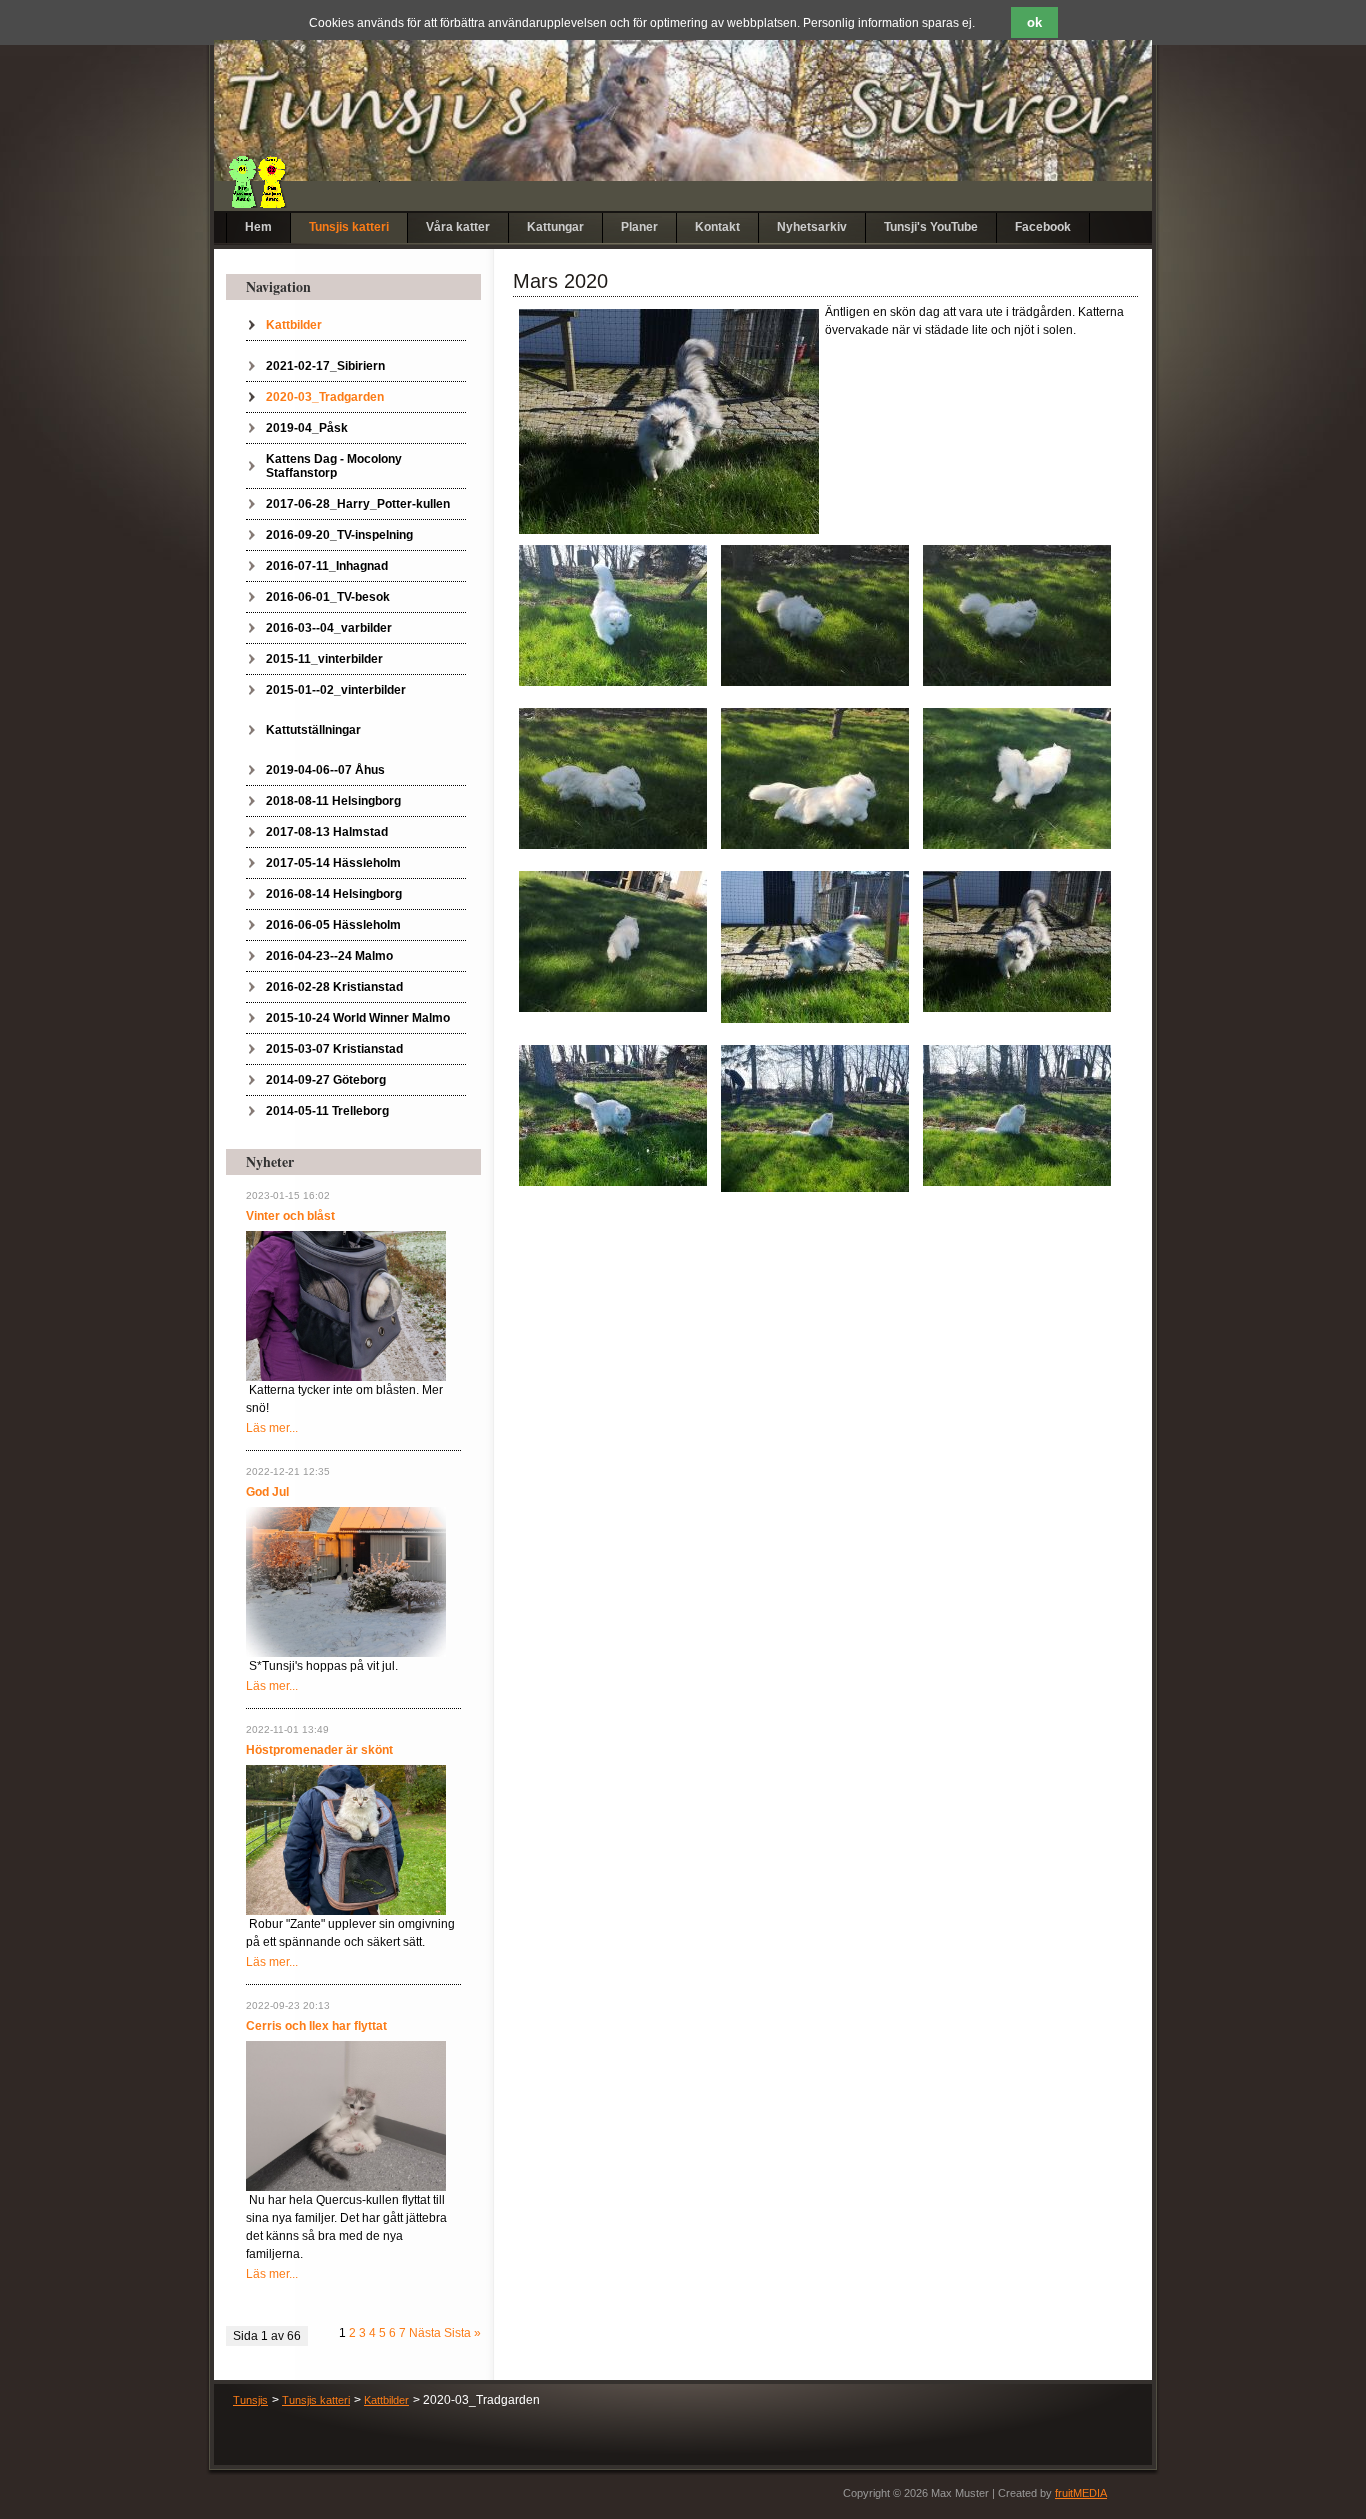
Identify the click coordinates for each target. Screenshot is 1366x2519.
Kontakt (717, 227)
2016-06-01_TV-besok (328, 597)
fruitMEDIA (1081, 2493)
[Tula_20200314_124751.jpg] (613, 615)
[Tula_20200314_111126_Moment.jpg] (613, 941)
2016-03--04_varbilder (329, 628)
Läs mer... (272, 1428)
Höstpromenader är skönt (319, 1750)
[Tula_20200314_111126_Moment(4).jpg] (1017, 615)
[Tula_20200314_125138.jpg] (1017, 1115)
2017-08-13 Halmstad (327, 832)
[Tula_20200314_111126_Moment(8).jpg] (815, 778)
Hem (258, 227)
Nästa (425, 2333)
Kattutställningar (313, 730)
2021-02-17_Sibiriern (325, 366)
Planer (639, 227)
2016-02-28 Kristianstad (334, 987)
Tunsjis (250, 2400)
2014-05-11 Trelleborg (327, 1111)
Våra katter (458, 227)
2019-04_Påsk (307, 428)
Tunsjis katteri (349, 227)
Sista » (462, 2333)
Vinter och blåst (290, 1216)
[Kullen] (346, 1839)
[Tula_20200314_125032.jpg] (815, 1118)
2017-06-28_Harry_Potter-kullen (358, 504)
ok (1034, 22)
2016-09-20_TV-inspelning (339, 535)
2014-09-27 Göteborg (326, 1080)
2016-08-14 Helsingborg (334, 894)
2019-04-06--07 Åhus (325, 770)
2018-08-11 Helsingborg (333, 801)
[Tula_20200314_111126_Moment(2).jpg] (815, 615)
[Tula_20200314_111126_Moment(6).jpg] (613, 778)
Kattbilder (294, 325)
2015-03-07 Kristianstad (334, 1049)
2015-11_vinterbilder (324, 659)
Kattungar (555, 227)
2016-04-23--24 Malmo (329, 956)
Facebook (1043, 227)
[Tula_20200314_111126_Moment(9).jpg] (1017, 778)
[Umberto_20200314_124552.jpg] (1017, 941)
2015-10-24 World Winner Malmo (358, 1018)
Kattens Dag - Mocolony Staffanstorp (334, 466)
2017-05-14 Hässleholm (333, 863)
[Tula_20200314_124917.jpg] (613, 1115)
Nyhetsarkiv (812, 227)
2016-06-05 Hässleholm (333, 925)
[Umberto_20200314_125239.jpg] (815, 946)
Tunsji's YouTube (931, 227)
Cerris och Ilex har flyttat (316, 2026)
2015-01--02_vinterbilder (336, 690)
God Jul (267, 1492)
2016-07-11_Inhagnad (327, 566)
